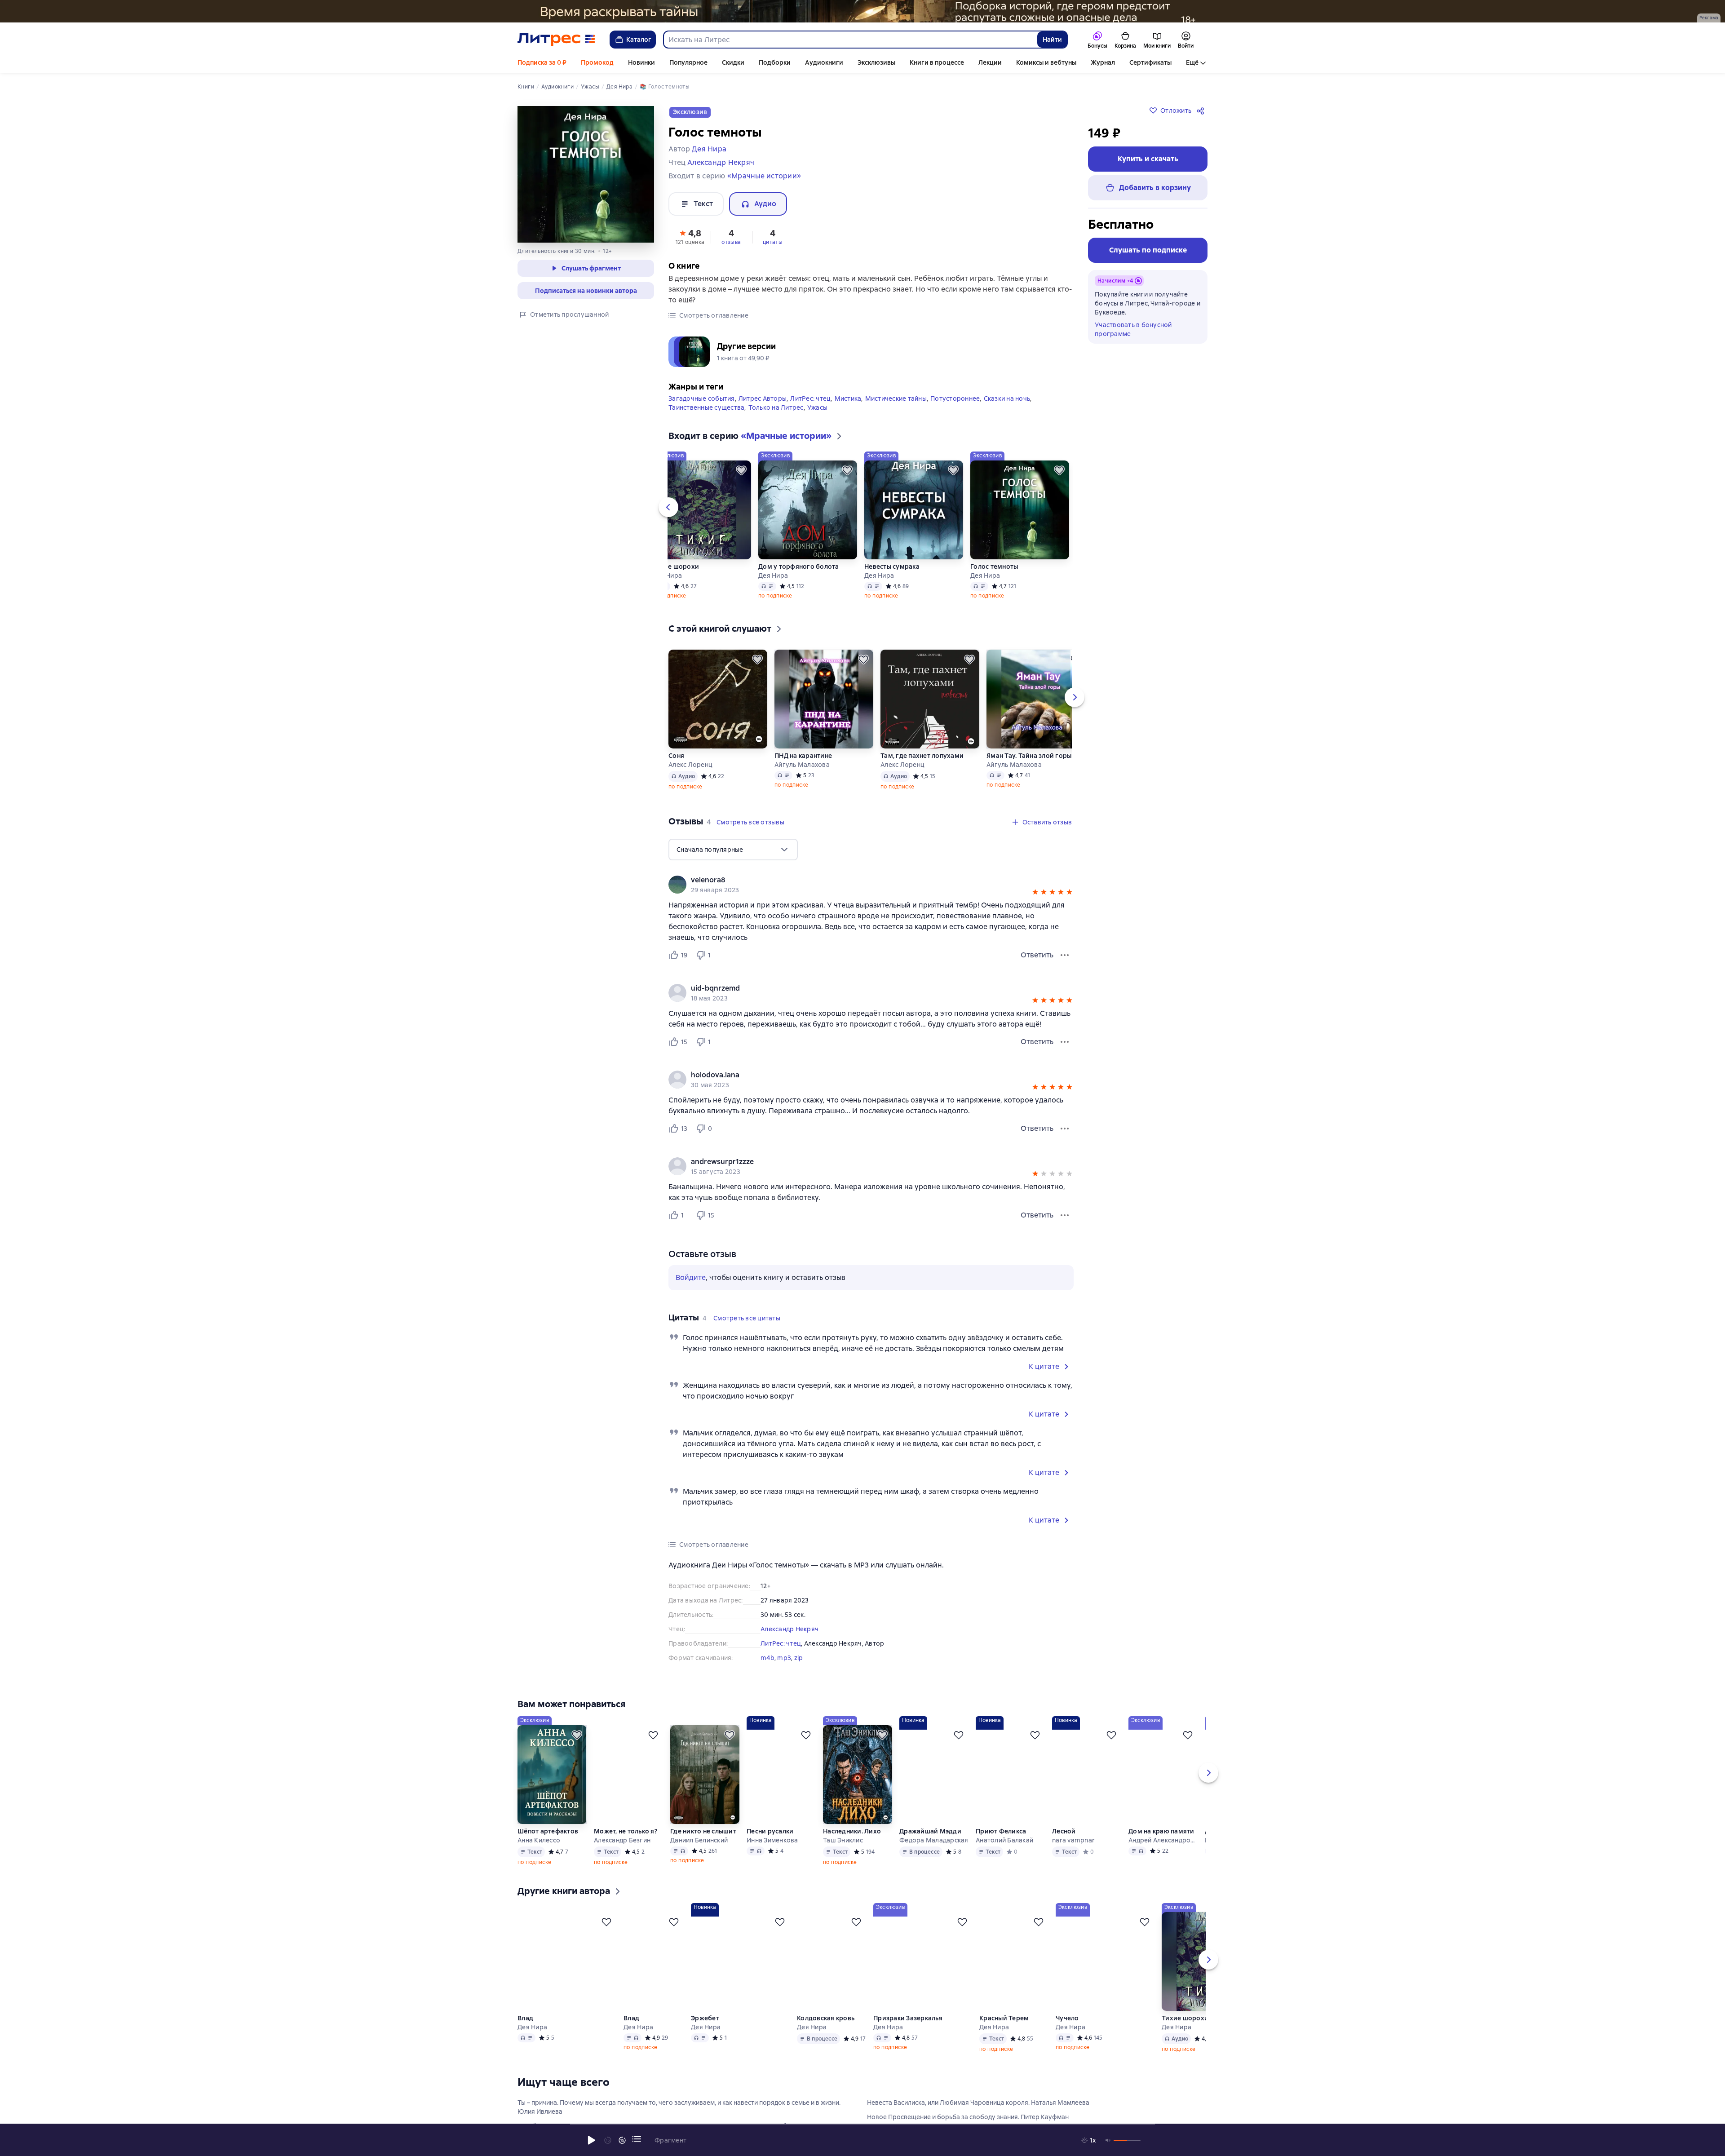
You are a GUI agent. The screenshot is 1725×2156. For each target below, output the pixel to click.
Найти (1052, 40)
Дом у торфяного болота (799, 564)
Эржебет (705, 2029)
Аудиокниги (824, 62)
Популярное (688, 62)
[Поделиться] (1202, 111)
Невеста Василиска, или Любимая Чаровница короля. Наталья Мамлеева (978, 2113)
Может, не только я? (626, 1842)
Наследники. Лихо (852, 1842)
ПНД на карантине (803, 753)
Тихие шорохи (676, 564)
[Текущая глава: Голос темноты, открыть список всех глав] (637, 2139)
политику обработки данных (1652, 2076)
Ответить (1037, 953)
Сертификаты (1150, 62)
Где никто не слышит (703, 1842)
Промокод (597, 62)
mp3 (784, 1656)
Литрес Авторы (763, 396)
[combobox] (850, 40)
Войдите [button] (691, 1275)
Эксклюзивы (876, 62)
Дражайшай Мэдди (930, 1842)
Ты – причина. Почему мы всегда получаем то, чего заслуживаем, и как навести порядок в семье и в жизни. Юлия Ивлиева (679, 2118)
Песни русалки (770, 1842)
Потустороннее (955, 396)
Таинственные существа (706, 405)
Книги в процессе (937, 62)
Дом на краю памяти (1161, 1842)
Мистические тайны (896, 396)
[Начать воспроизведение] (592, 2140)
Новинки (641, 62)
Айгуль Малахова (802, 762)
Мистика (848, 396)
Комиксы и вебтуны (1046, 62)
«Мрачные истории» (764, 176)
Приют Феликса (1001, 1842)
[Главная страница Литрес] (556, 40)
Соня (676, 753)
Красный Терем (1004, 2029)
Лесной (1064, 1842)
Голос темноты (994, 564)
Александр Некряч (790, 1627)
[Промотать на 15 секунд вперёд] (622, 2140)
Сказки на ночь (1007, 396)
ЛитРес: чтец (810, 396)
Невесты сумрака (892, 564)
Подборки (775, 62)
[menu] (733, 847)
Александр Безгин (622, 1851)
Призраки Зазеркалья (908, 2029)
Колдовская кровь (826, 2029)
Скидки (733, 62)
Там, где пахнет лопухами (922, 753)
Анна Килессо (539, 1851)
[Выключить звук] (1108, 2140)
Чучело (1068, 2029)
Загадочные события (702, 396)
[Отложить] (741, 468)
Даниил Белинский (699, 1851)
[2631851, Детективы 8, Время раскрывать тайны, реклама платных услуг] (862, 11)
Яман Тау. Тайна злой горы (1029, 753)
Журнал (1103, 62)
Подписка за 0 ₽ (542, 62)
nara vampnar (1073, 1851)
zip (799, 1656)
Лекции (990, 62)
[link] (858, 878)
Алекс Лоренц (690, 762)
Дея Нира (667, 573)
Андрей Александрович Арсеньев (1163, 1851)
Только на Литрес (776, 405)
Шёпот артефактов (548, 1842)
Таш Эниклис (843, 1851)
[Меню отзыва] (1065, 953)
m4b (767, 1656)
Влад (525, 2029)
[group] (871, 882)
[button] (690, 236)
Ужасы (817, 405)
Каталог (639, 40)
